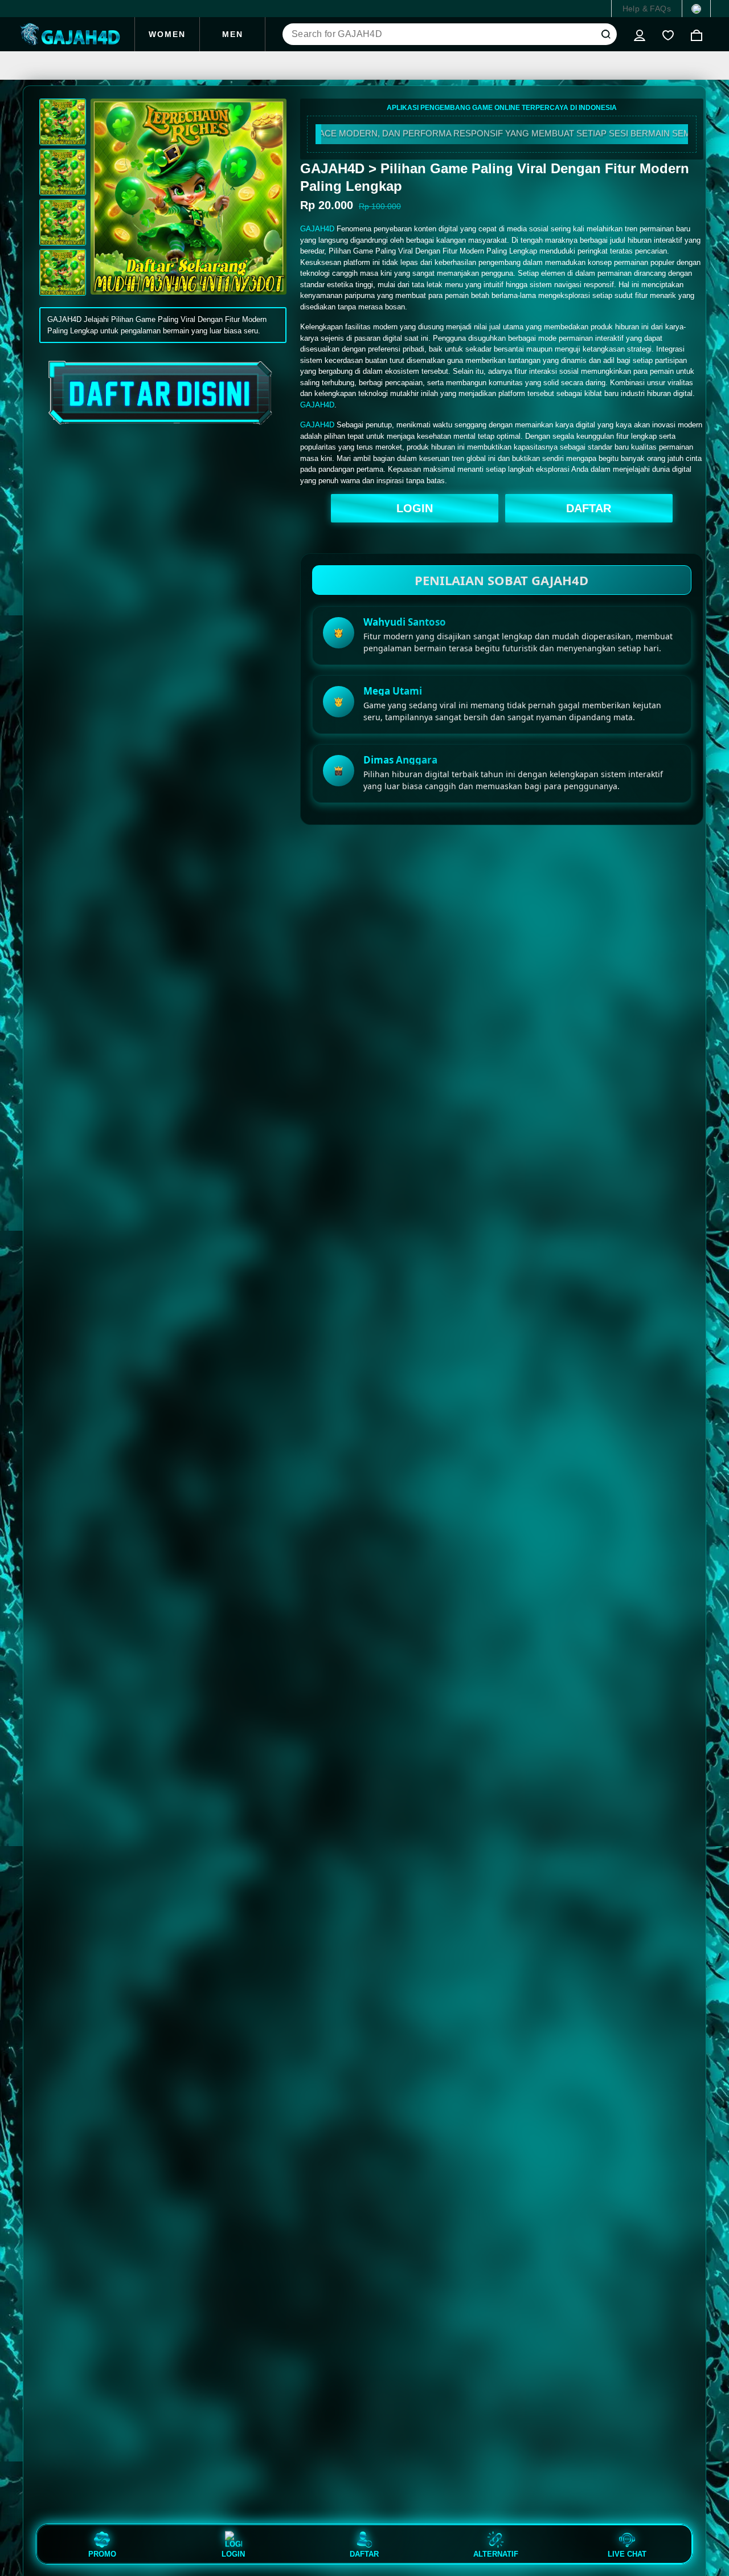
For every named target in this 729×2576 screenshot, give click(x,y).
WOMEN (167, 34)
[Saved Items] (668, 34)
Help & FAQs (647, 9)
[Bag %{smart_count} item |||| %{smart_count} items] (697, 34)
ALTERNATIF (496, 2554)
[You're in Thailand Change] (696, 9)
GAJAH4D (317, 229)
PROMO (102, 2554)
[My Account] (640, 34)
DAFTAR (589, 508)
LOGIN (415, 508)
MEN (233, 34)
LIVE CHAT (627, 2554)
